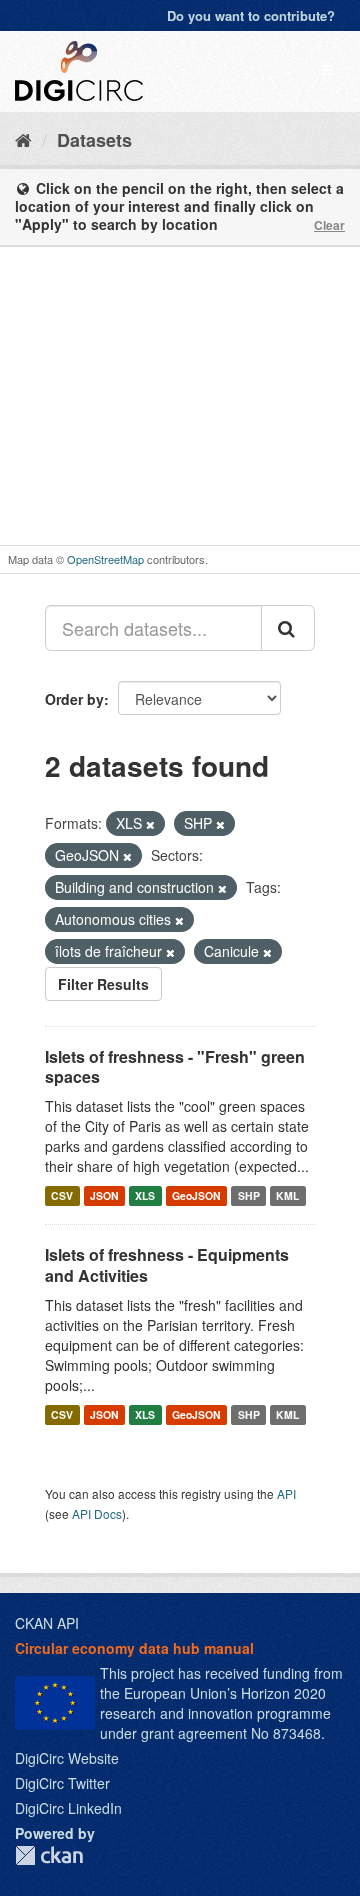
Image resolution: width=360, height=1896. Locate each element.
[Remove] (150, 824)
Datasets (94, 140)
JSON (104, 1195)
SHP (249, 1195)
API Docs (97, 1513)
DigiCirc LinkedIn (68, 1808)
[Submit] (288, 628)
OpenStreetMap (105, 559)
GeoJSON (196, 1195)
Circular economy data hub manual (134, 1648)
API (286, 1493)
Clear (329, 225)
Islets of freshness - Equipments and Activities (167, 1265)
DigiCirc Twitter (62, 1783)
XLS (145, 1195)
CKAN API (47, 1623)
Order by (74, 699)
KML (287, 1195)
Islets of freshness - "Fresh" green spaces (175, 1067)
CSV (62, 1195)
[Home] (23, 139)
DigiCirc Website (67, 1758)
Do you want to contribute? (251, 15)
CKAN (49, 1855)
